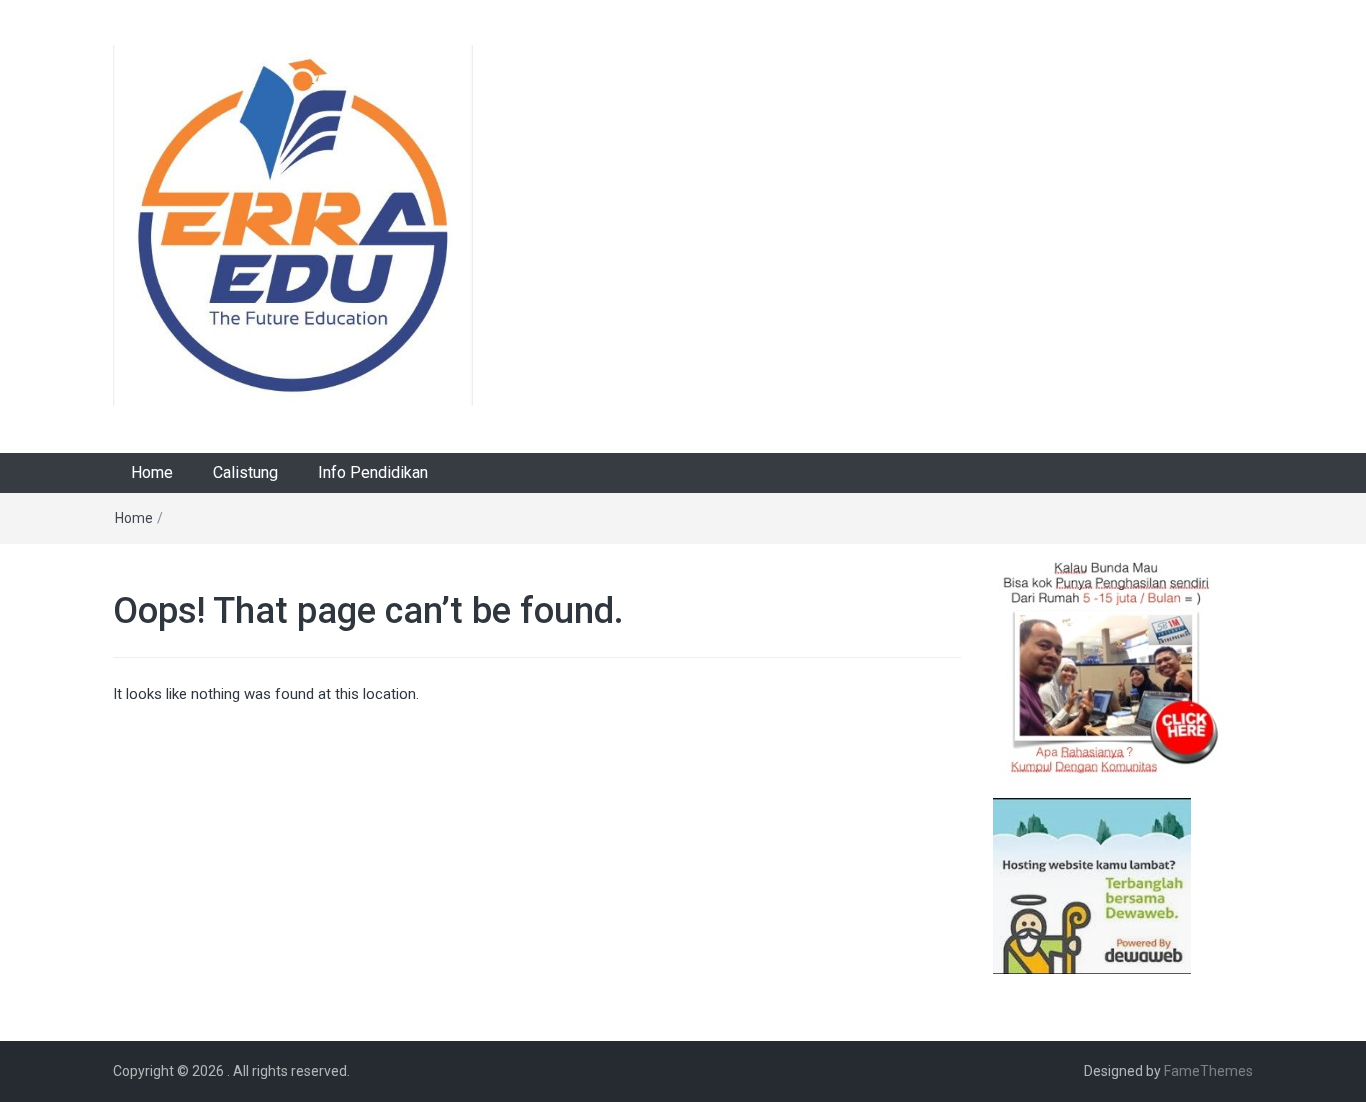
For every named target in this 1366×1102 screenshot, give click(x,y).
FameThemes (1208, 1071)
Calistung (245, 472)
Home (152, 472)
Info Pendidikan (373, 472)
